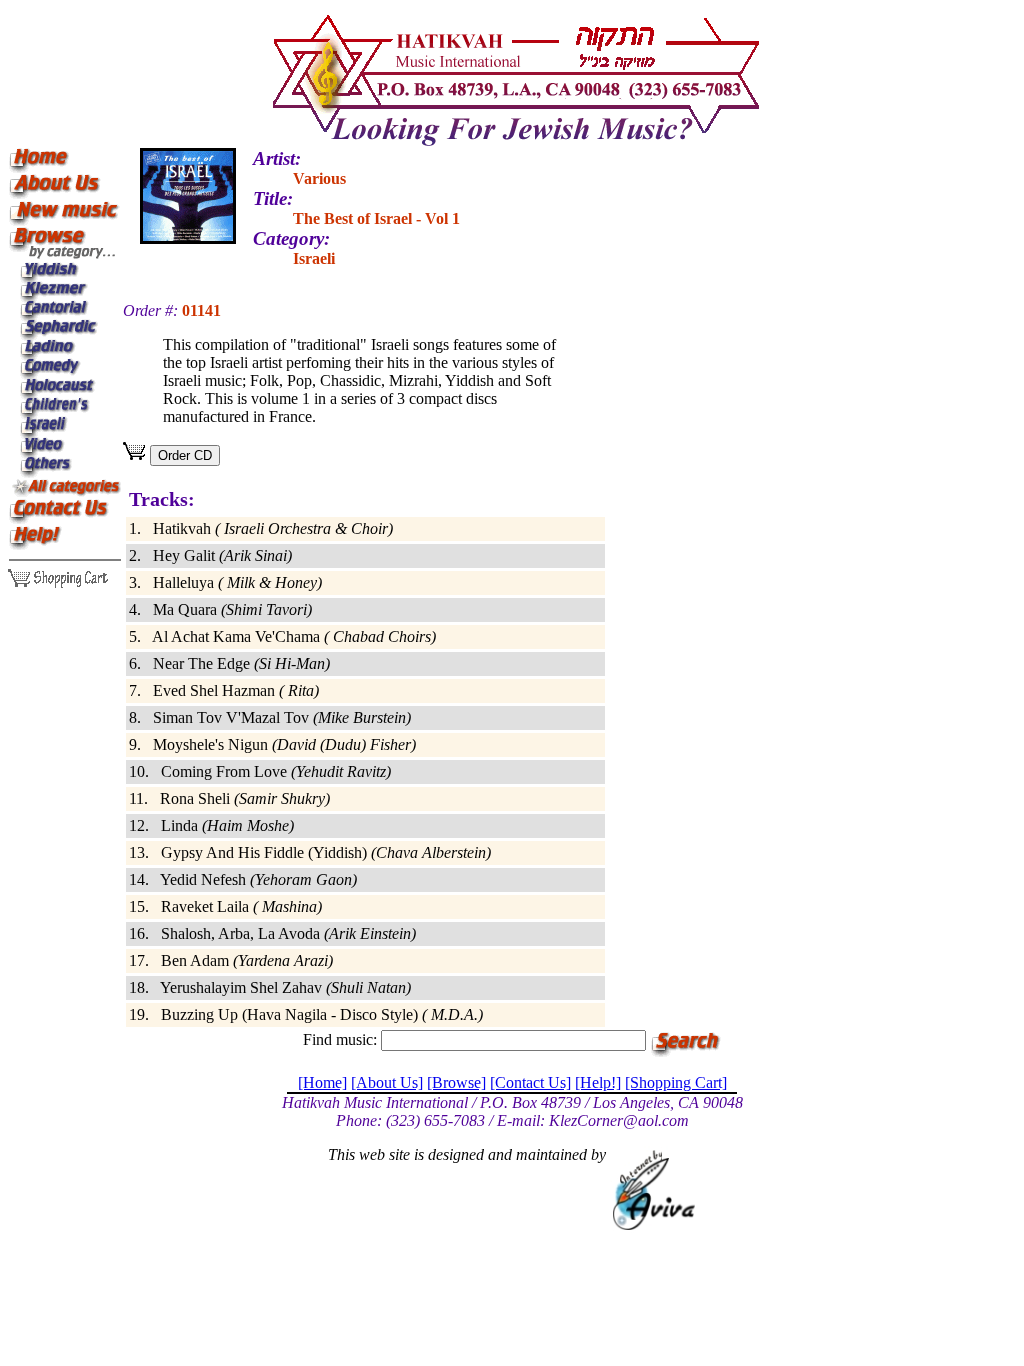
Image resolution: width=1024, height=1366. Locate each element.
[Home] (322, 1082)
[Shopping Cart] (676, 1082)
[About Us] (387, 1082)
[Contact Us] (530, 1082)
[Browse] (456, 1082)
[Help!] (598, 1082)
